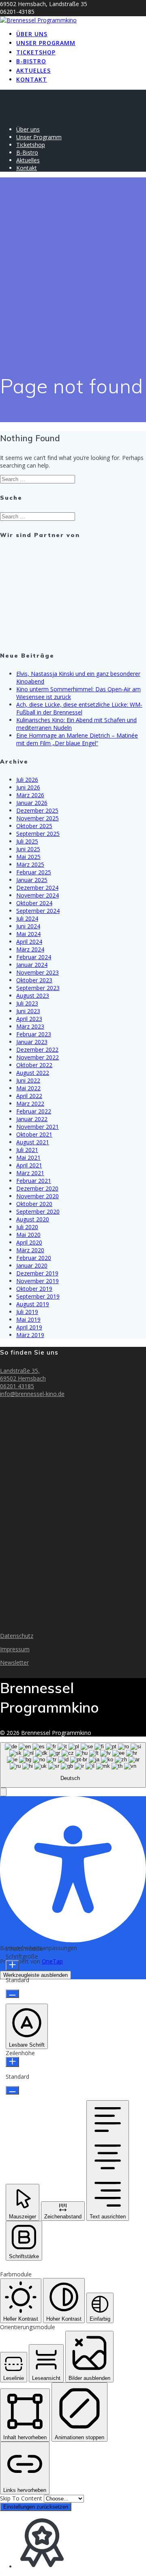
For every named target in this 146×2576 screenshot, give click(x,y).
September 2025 (38, 834)
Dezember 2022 (37, 1050)
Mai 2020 (28, 1235)
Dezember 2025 (37, 810)
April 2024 (29, 942)
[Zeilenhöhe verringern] (12, 2090)
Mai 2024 (28, 934)
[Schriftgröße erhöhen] (12, 1965)
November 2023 (38, 972)
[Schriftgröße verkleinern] (12, 1994)
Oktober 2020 (34, 1204)
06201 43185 (17, 1386)
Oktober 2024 (34, 903)
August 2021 (33, 1142)
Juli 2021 (27, 1150)
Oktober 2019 (34, 1289)
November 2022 (38, 1057)
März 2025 (30, 864)
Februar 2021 (34, 1181)
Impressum (15, 1649)
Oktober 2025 (34, 826)
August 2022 (33, 1073)
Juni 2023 (28, 1011)
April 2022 (29, 1096)
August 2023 (33, 996)
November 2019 (38, 1281)
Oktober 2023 (34, 980)
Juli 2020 (27, 1227)
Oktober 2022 (34, 1065)
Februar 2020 (34, 1258)
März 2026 (30, 795)
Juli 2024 (27, 918)
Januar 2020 (32, 1265)
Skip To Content (22, 2498)
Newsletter (14, 1662)
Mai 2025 (28, 857)
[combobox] (73, 1765)
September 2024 (38, 911)
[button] (3, 1792)
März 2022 (30, 1104)
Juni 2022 (28, 1080)
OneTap (52, 1961)
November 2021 (38, 1127)
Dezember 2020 (37, 1188)
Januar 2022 (32, 1119)
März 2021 (30, 1173)
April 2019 (29, 1327)
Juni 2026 (28, 787)
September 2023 (38, 988)
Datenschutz (17, 1636)
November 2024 (38, 895)
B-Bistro (31, 61)
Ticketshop (36, 52)
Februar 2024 (34, 957)
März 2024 (30, 949)
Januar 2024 (32, 965)
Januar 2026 (32, 803)
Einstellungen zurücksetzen (36, 2507)
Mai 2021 (28, 1157)
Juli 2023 (27, 1003)
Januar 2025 (32, 880)
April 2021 (29, 1165)
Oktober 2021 (34, 1134)
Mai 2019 (28, 1319)
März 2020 (30, 1250)
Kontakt (32, 79)
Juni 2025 (28, 849)
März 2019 (30, 1335)
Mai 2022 (28, 1088)
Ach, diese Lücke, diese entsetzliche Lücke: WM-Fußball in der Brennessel (79, 708)
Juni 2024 (28, 926)
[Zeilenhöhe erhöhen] (12, 2062)
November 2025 (38, 818)
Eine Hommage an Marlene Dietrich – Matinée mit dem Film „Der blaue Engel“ (77, 739)
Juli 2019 (27, 1312)
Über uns (32, 34)
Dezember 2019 (37, 1273)
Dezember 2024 (37, 888)
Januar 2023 (32, 1042)
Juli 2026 (27, 780)
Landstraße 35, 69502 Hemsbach (23, 1374)
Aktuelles (33, 70)
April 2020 (29, 1242)
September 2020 (38, 1211)
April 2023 (29, 1019)
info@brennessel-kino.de (32, 1394)
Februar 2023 (34, 1034)
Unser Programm (46, 43)
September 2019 (38, 1296)
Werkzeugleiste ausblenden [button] (35, 1975)
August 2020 (33, 1219)
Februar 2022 (34, 1111)
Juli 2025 (27, 841)
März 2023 (30, 1026)
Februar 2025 (34, 872)
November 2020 (38, 1196)
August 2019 (33, 1304)
